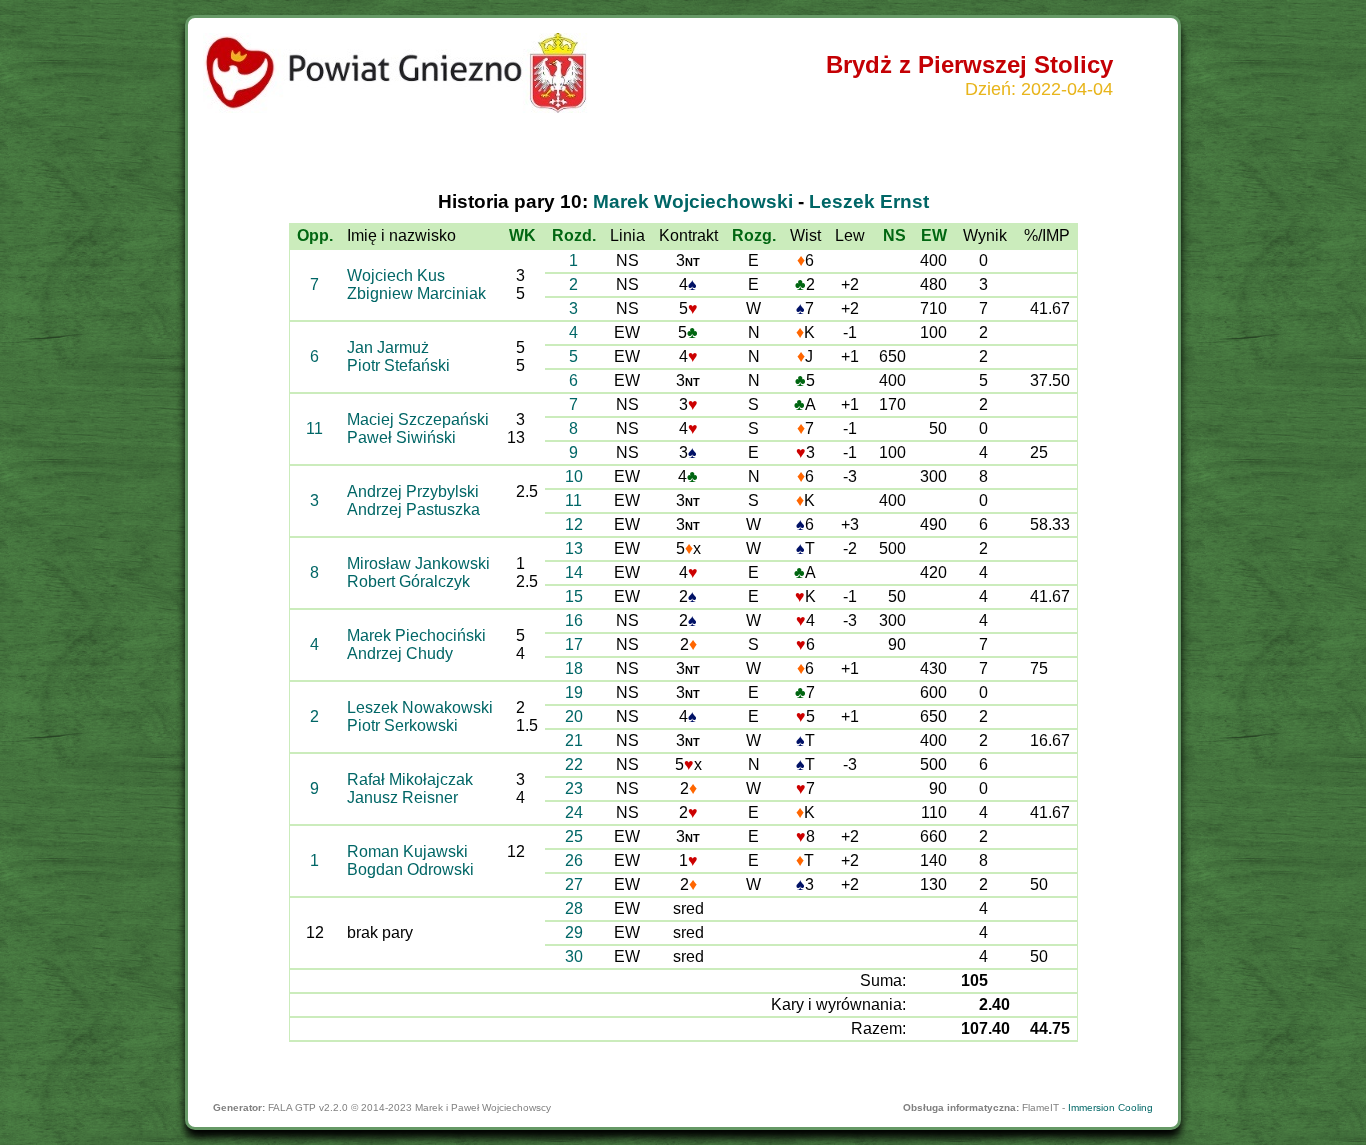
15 (574, 596)
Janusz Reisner (402, 797)
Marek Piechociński (416, 635)
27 (574, 884)
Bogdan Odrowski (410, 869)
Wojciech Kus (396, 275)
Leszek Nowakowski (420, 707)
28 (574, 908)
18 (574, 668)
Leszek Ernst (869, 201)
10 (574, 476)
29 (574, 932)
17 (574, 644)
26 (574, 860)
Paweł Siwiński (401, 437)
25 (574, 836)
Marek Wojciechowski (693, 201)
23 (574, 788)
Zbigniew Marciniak (416, 293)
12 (574, 524)
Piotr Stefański (398, 365)
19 (574, 692)
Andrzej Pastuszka (413, 509)
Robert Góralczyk (408, 581)
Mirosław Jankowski (418, 563)
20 (574, 716)
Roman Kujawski (407, 851)
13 (574, 548)
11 (314, 428)
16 (574, 620)
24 (574, 812)
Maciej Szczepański (418, 419)
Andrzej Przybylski (413, 491)
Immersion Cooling (1110, 1107)
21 (574, 740)
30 (574, 956)
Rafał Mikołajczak (410, 779)
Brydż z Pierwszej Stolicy (969, 64)
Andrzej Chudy (400, 653)
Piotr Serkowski (402, 725)
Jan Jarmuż (388, 347)
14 (574, 572)
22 (574, 764)
